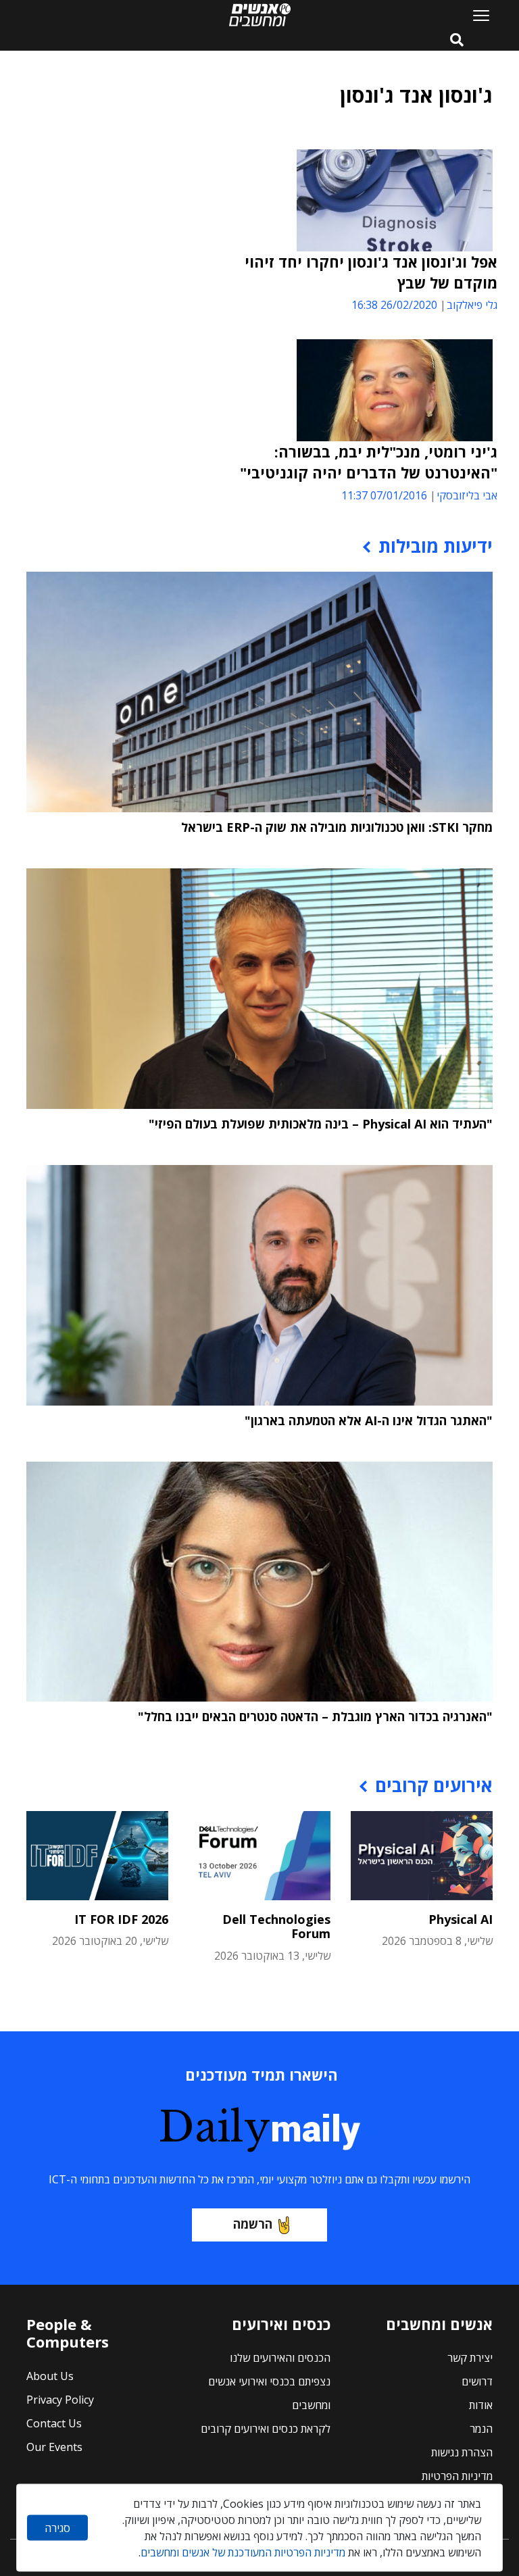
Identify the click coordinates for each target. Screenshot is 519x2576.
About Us (50, 2376)
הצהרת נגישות (462, 2452)
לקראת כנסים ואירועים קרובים (266, 2429)
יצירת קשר (470, 2358)
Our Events (54, 2447)
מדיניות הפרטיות (457, 2476)
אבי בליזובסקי (467, 495)
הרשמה (253, 2224)
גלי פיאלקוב (472, 305)
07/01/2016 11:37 (384, 495)
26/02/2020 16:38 (394, 305)
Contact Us (54, 2423)
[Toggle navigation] (476, 15)
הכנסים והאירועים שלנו (280, 2358)
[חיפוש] (457, 41)
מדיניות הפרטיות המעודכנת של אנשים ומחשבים (243, 2552)
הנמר (481, 2429)
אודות (481, 2405)
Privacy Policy (60, 2400)
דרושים (477, 2381)
